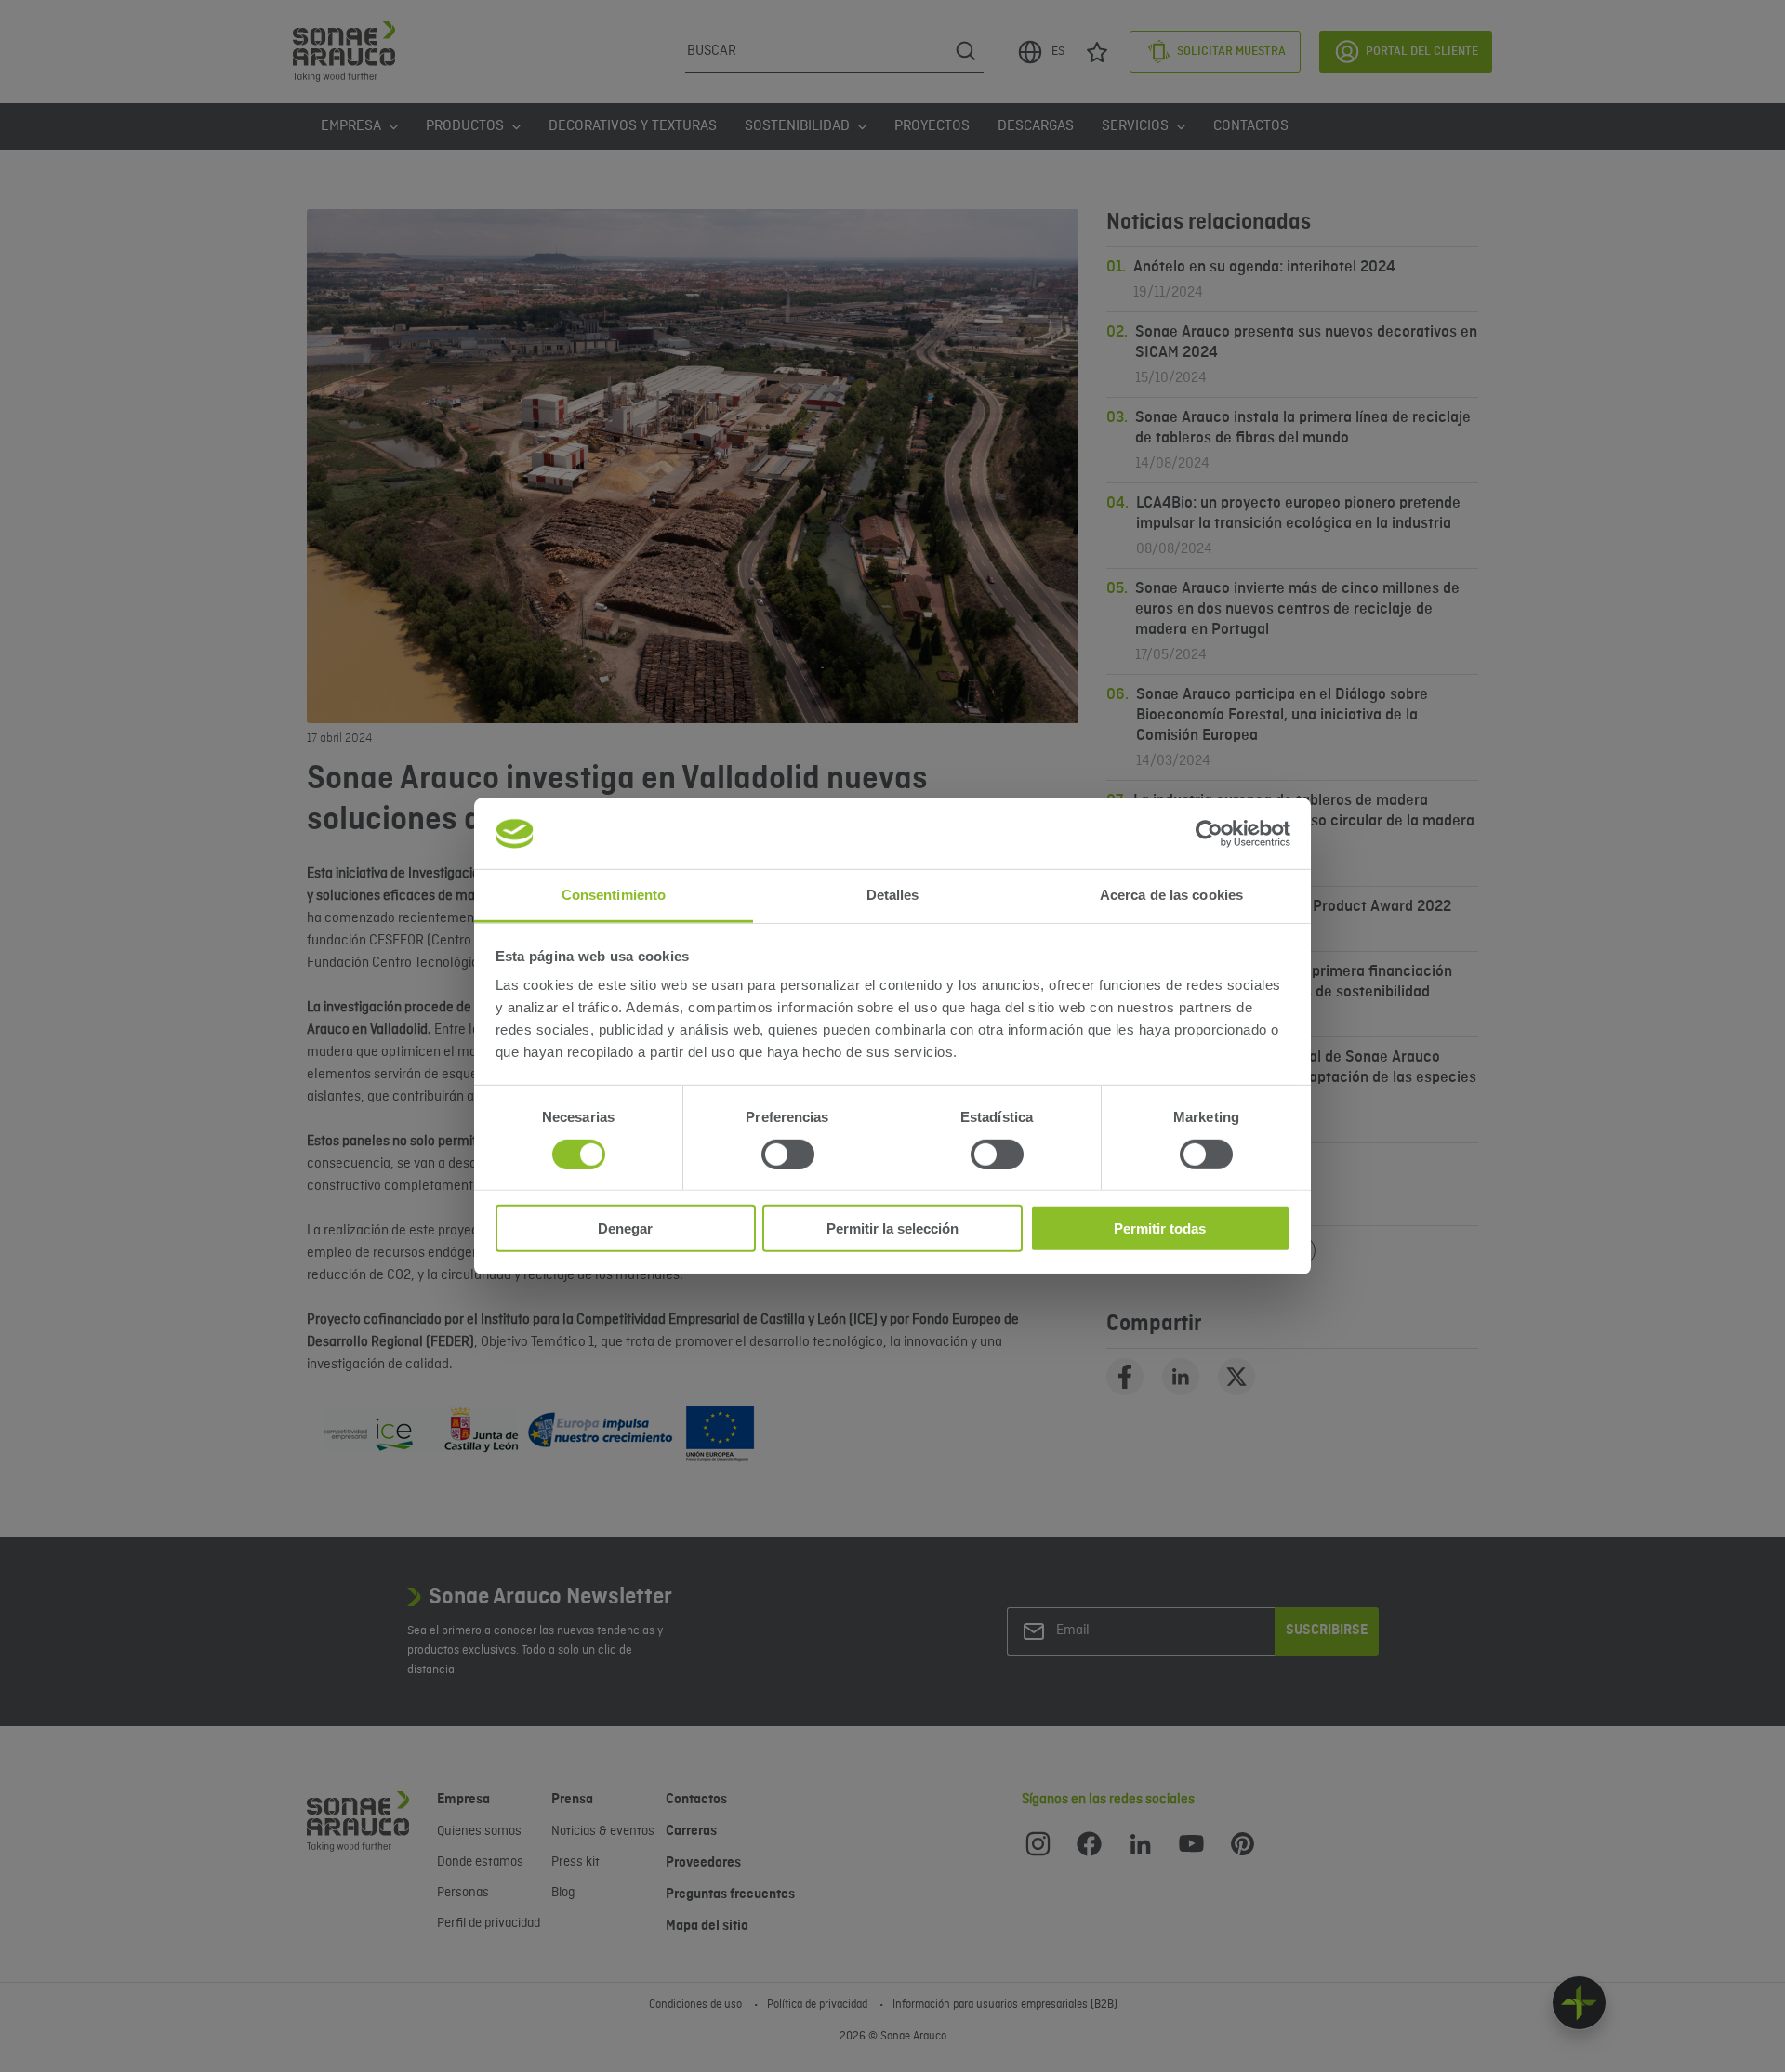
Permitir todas (1160, 1228)
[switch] (788, 1154)
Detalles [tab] (893, 895)
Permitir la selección (892, 1228)
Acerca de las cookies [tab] (1171, 895)
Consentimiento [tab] (614, 895)
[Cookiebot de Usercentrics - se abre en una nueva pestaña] (1209, 834)
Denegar (625, 1228)
